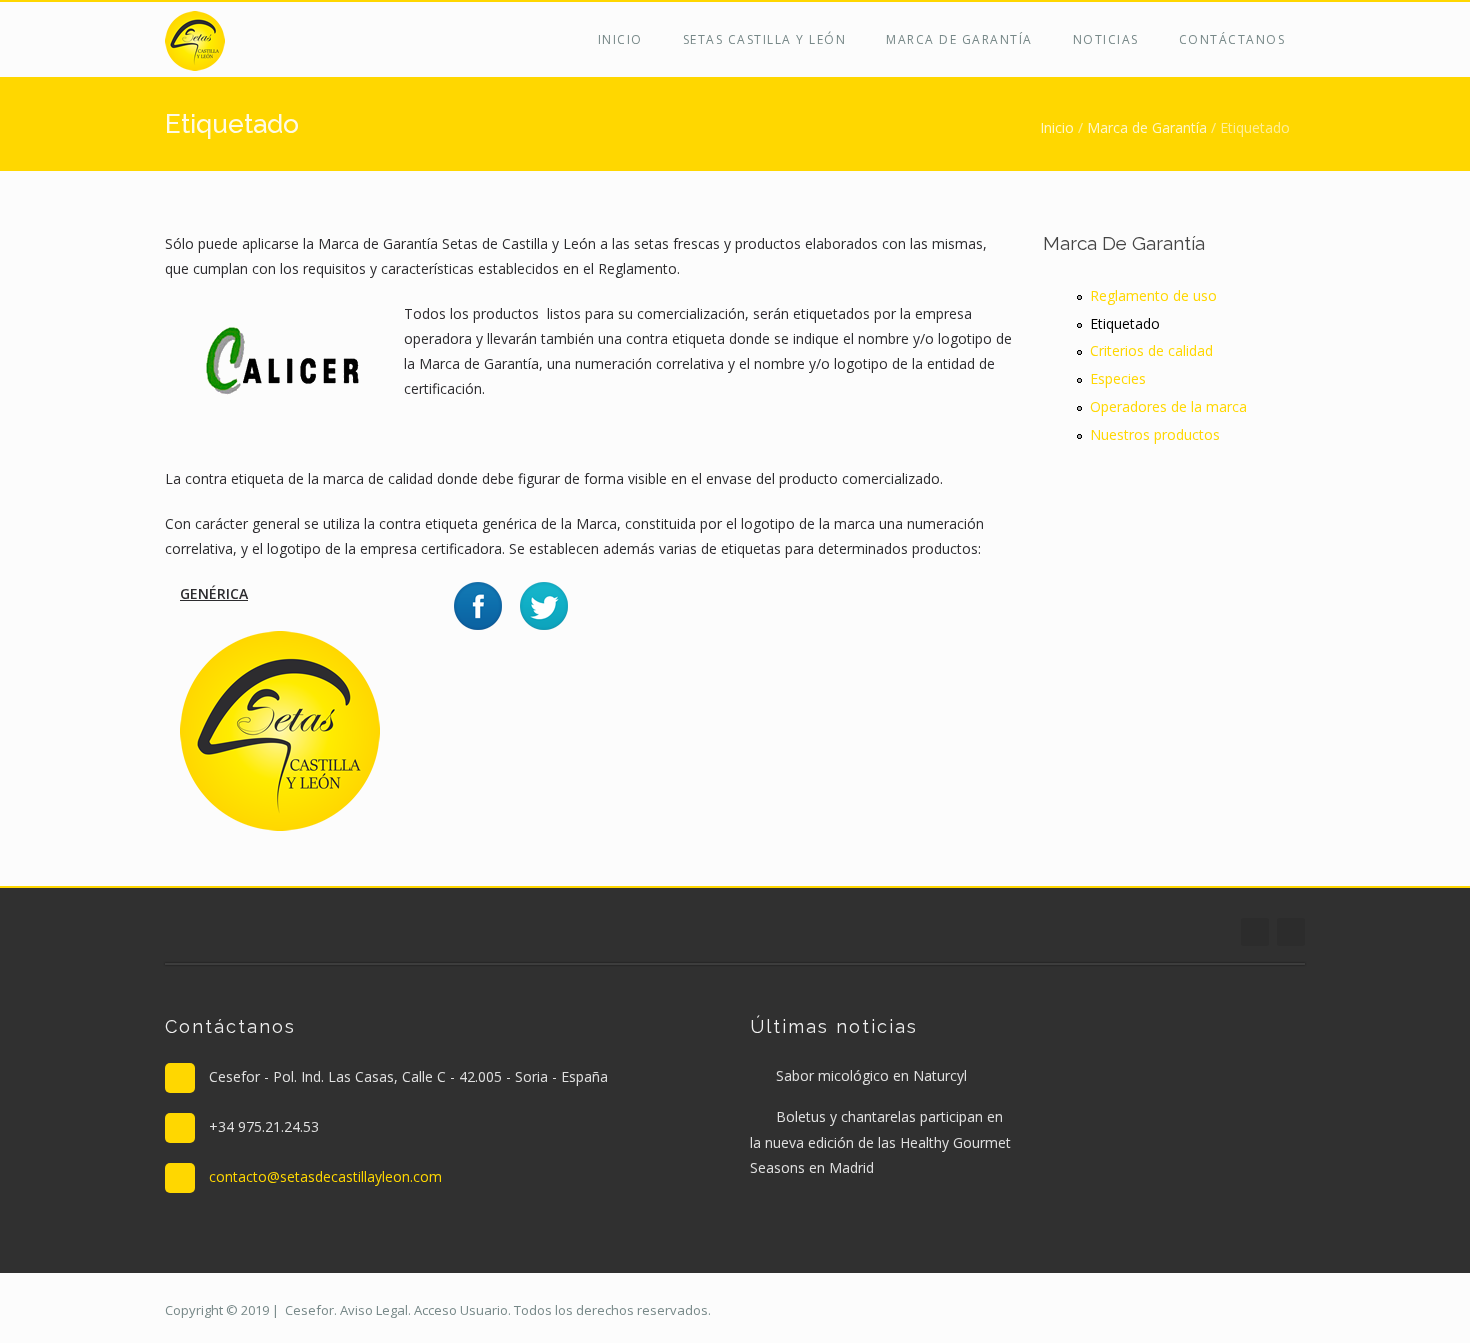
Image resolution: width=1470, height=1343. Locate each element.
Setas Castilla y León (765, 39)
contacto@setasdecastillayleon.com (325, 1176)
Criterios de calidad (1151, 350)
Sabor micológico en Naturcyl (871, 1075)
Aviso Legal (374, 1310)
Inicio (620, 39)
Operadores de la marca (1168, 406)
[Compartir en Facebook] (478, 604)
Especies (1118, 378)
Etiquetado (1125, 323)
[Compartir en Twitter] (544, 604)
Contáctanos (1232, 39)
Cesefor (309, 1310)
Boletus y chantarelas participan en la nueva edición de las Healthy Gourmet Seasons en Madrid (880, 1142)
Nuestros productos (1155, 434)
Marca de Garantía (959, 39)
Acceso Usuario (461, 1310)
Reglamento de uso (1153, 295)
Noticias (1106, 39)
